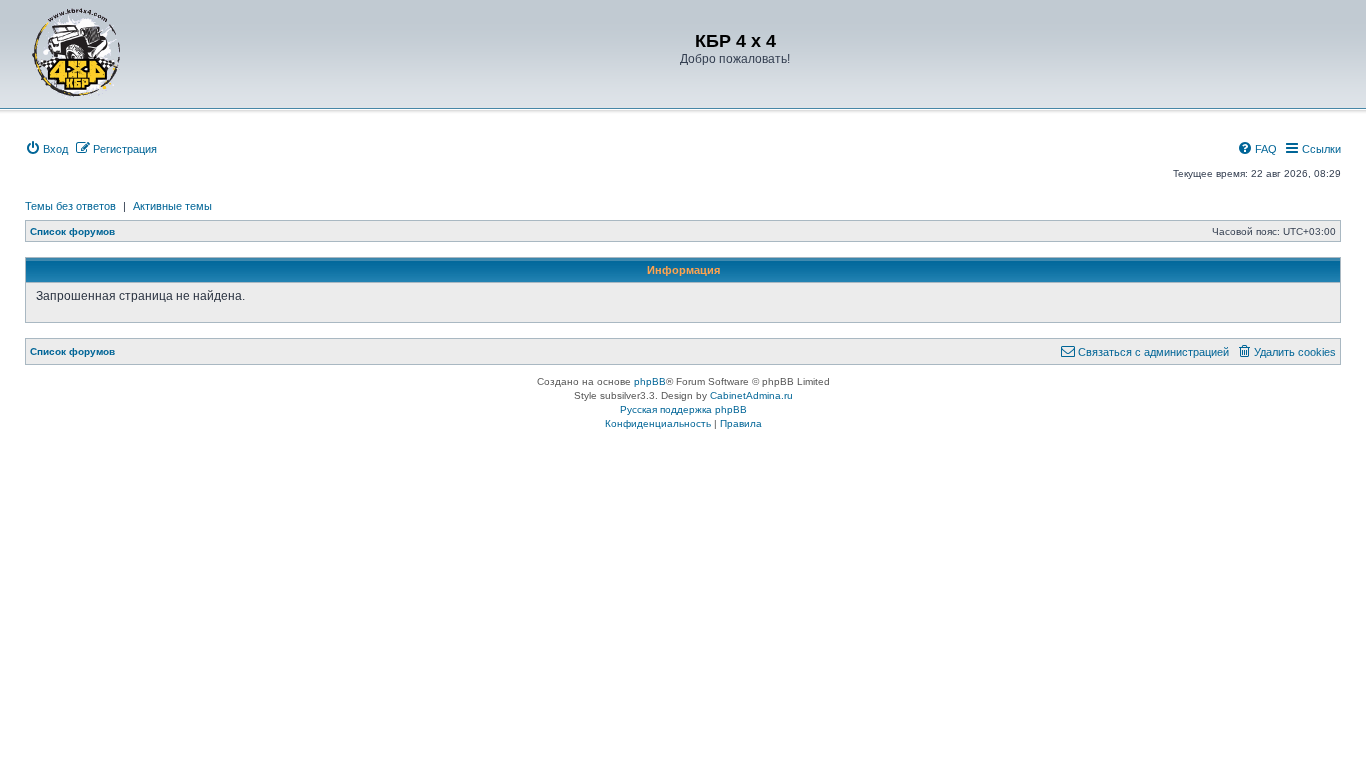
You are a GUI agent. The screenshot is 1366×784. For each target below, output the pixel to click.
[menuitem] (46, 149)
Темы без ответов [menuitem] (70, 206)
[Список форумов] (77, 52)
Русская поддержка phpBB (683, 409)
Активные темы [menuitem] (172, 206)
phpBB (650, 381)
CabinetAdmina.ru (751, 395)
